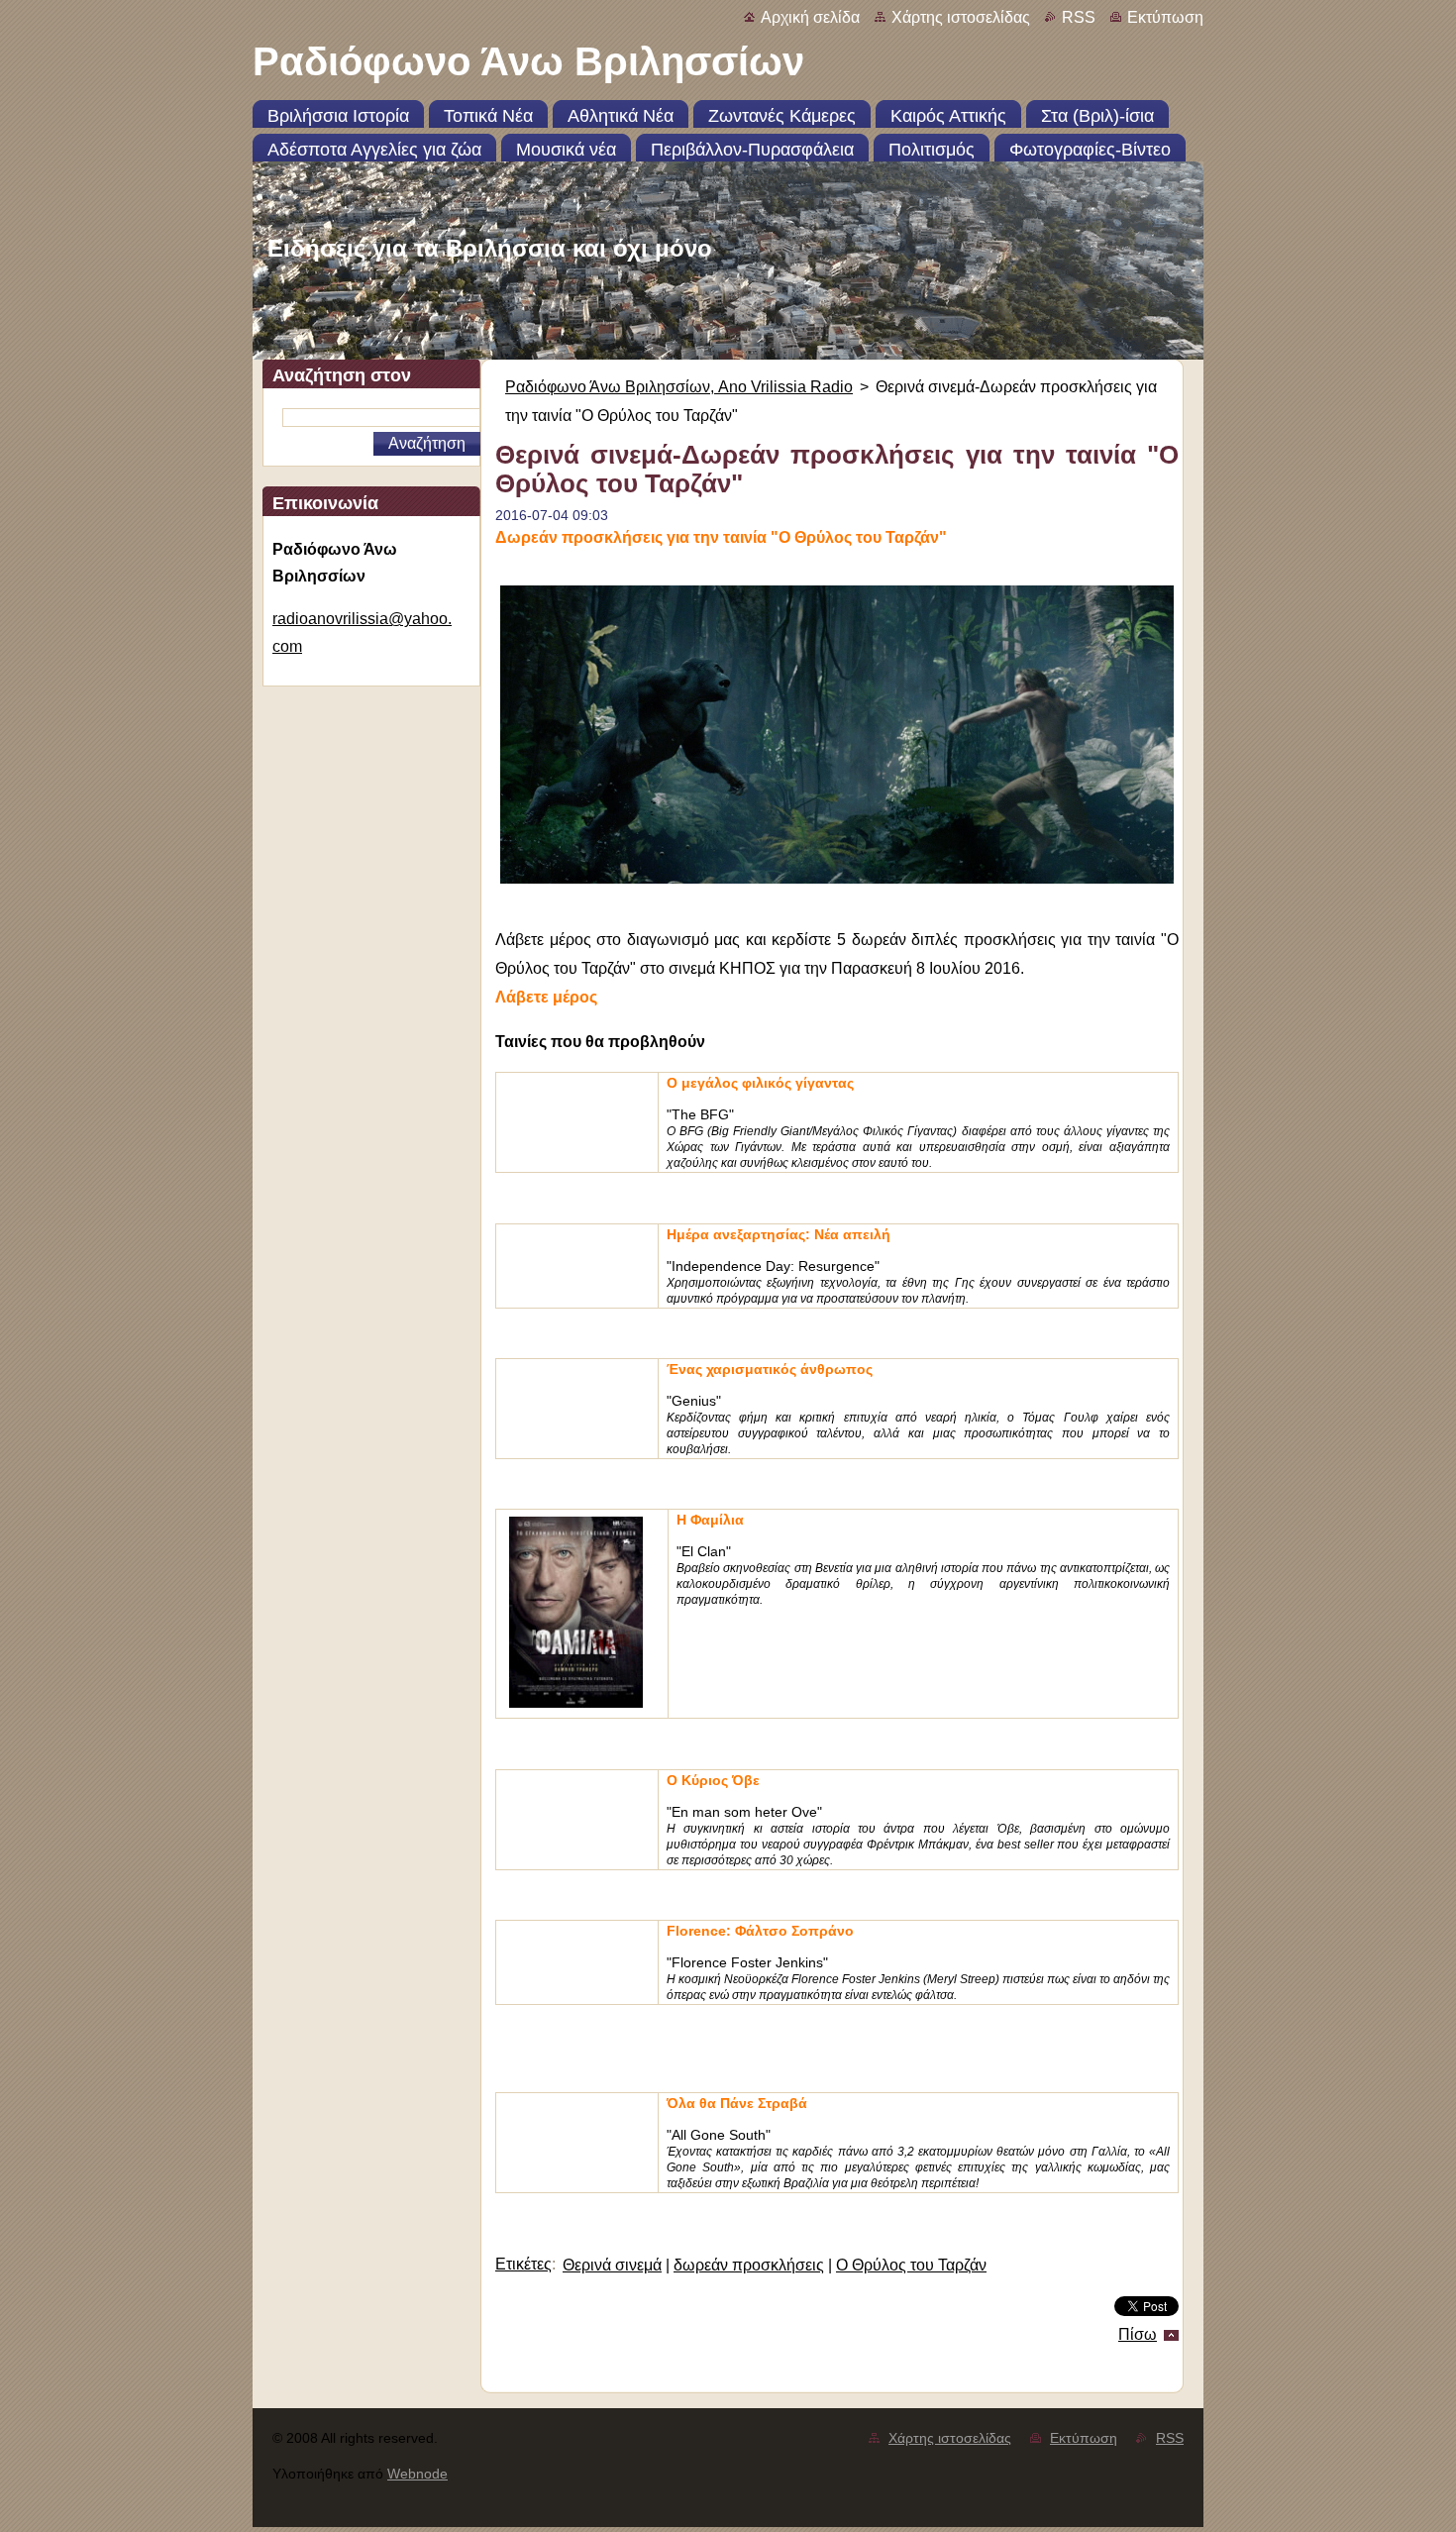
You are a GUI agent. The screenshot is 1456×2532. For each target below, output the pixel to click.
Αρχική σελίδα (810, 17)
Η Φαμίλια (710, 1520)
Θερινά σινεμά (612, 2265)
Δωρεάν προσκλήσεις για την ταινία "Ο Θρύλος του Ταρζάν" (721, 537)
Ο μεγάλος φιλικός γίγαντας (760, 1083)
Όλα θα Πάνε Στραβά (737, 2103)
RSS (1079, 17)
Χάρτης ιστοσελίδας (961, 17)
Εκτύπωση (1165, 17)
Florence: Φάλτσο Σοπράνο (760, 1931)
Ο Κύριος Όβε (713, 1780)
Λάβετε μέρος (546, 997)
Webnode (417, 2474)
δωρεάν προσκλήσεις (749, 2265)
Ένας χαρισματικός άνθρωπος (770, 1369)
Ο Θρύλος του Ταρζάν (911, 2265)
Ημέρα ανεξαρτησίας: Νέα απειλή (779, 1234)
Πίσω (1138, 2334)
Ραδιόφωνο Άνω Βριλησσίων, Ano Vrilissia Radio (679, 387)
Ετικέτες (523, 2264)
